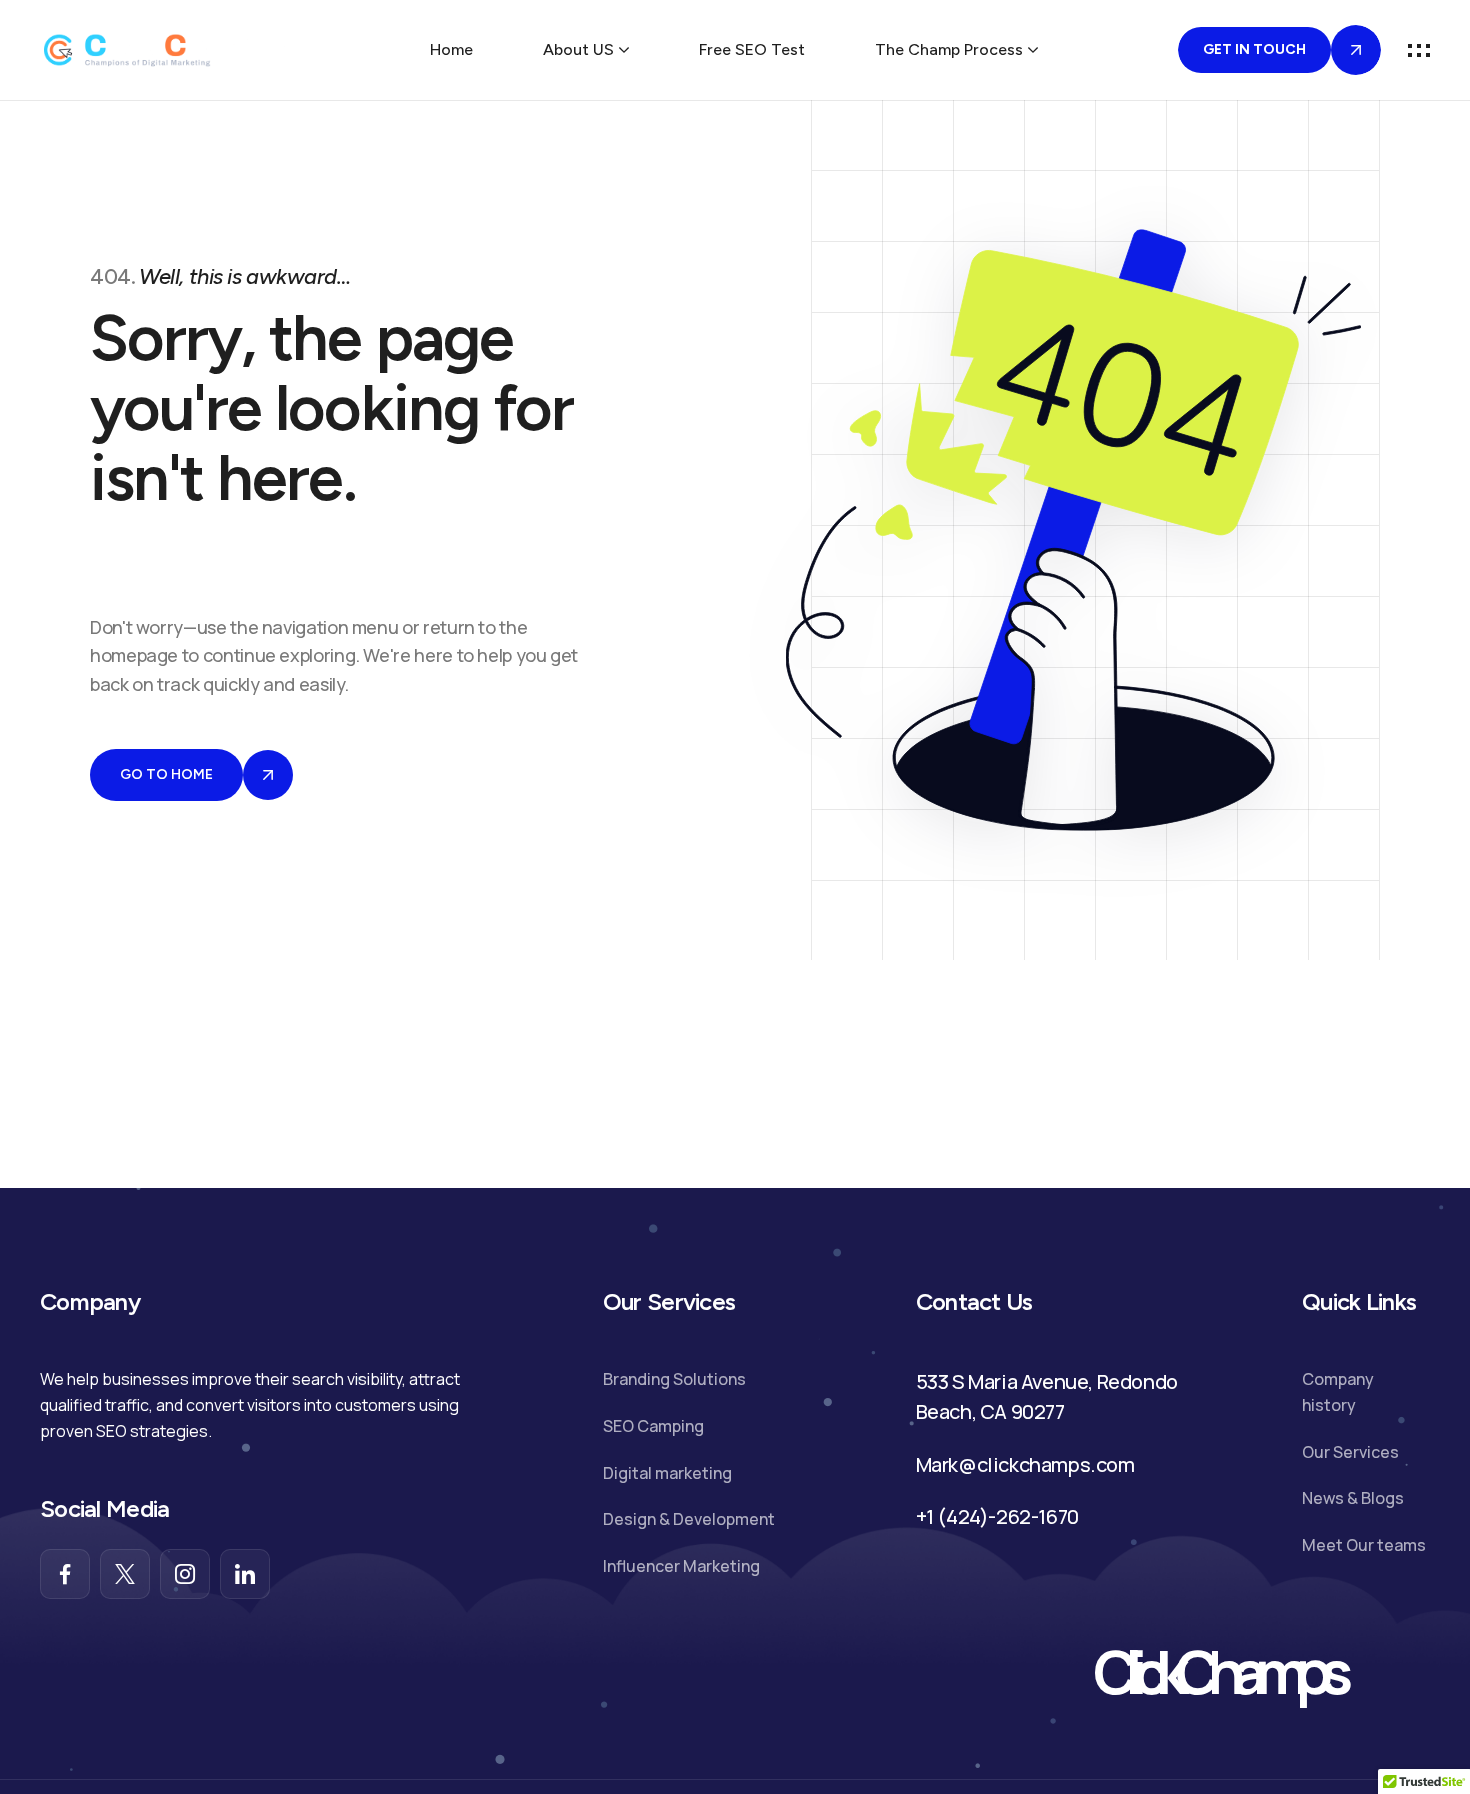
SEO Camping (653, 1426)
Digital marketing (667, 1473)
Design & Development (689, 1519)
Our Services (1350, 1452)
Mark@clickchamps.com (1025, 1464)
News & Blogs (1353, 1498)
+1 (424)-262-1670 (997, 1516)
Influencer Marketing (681, 1566)
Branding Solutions (674, 1379)
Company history (1338, 1392)
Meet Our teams (1364, 1545)
